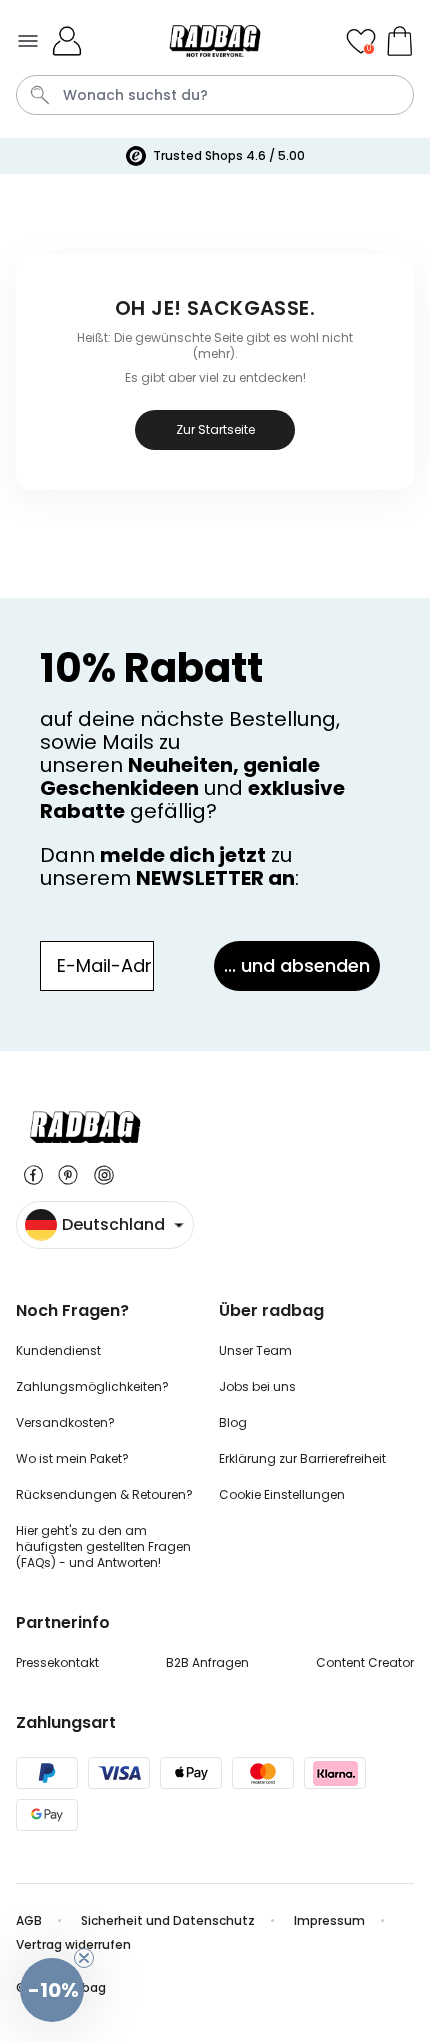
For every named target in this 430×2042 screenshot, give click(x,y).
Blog (233, 1422)
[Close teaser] (84, 1958)
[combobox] (215, 95)
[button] (52, 1990)
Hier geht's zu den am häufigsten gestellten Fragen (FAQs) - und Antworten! (103, 1546)
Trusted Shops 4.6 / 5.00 (229, 155)
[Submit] (40, 95)
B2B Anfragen (207, 1662)
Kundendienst (58, 1350)
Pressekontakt (57, 1662)
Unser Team (255, 1350)
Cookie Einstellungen (282, 1494)
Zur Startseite (215, 429)
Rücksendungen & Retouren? (104, 1494)
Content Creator (365, 1662)
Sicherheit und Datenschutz (168, 1920)
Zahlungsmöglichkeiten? (92, 1386)
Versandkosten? (65, 1422)
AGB (29, 1920)
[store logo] (215, 41)
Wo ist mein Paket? (72, 1458)
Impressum (329, 1920)
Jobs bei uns (257, 1386)
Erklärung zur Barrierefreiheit (302, 1458)
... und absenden (297, 965)
